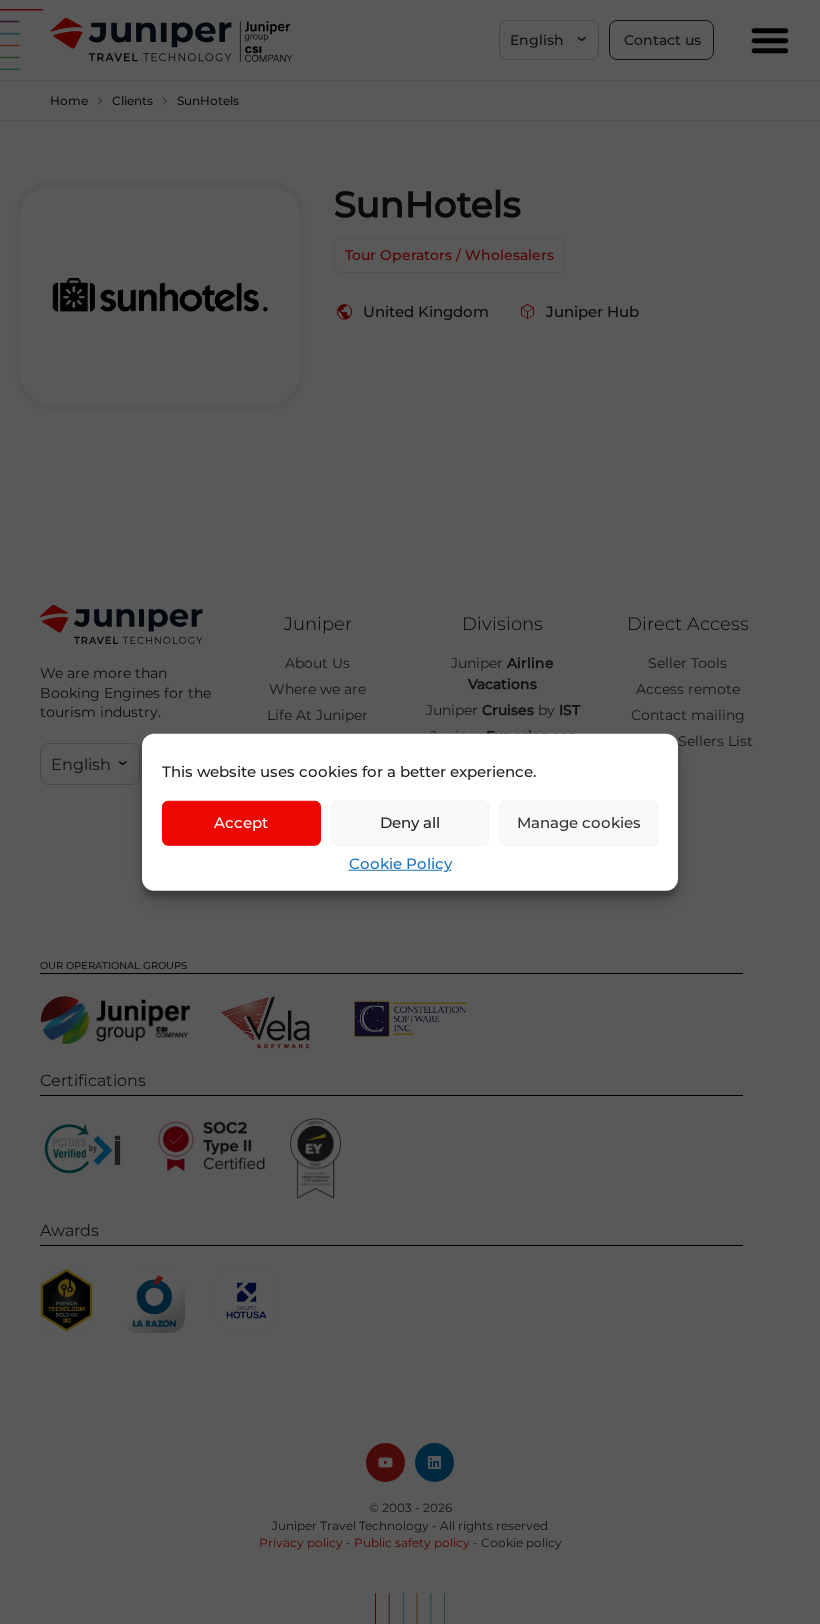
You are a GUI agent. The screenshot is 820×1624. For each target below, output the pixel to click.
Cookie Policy (400, 862)
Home (69, 100)
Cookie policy (521, 1542)
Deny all (410, 822)
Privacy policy (301, 1542)
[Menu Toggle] (770, 40)
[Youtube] (385, 1462)
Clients (132, 100)
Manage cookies (579, 822)
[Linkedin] (434, 1462)
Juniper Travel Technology (350, 1525)
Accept (241, 822)
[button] (549, 40)
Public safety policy (412, 1542)
